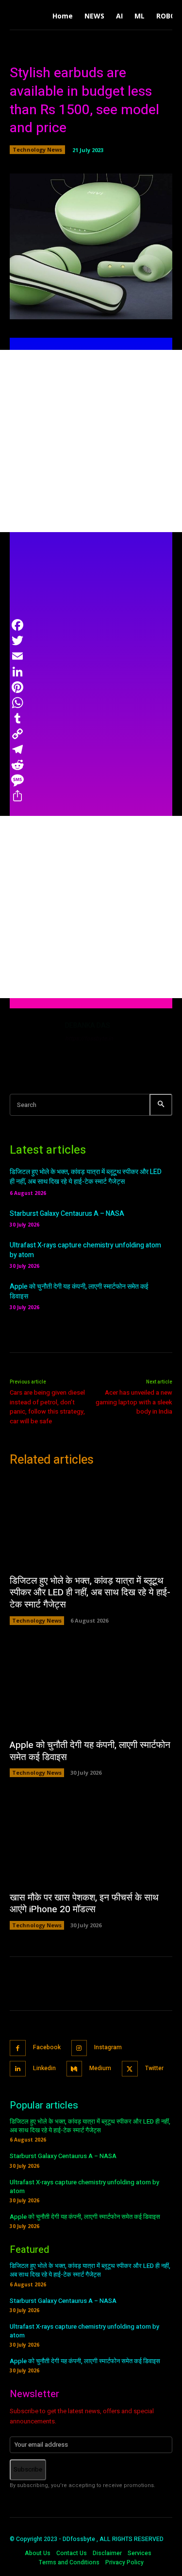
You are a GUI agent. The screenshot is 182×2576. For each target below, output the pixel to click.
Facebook (47, 2047)
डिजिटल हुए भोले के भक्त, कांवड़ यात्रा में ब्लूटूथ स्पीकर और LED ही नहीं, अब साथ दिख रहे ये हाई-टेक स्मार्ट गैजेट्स (86, 1177)
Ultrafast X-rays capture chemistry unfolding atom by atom (85, 1250)
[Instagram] (79, 2048)
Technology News (37, 149)
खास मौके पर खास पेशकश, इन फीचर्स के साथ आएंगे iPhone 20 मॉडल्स (84, 1904)
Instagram (108, 2047)
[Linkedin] (18, 2069)
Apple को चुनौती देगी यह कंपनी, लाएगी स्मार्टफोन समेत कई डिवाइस (79, 1291)
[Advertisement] (91, 441)
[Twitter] (130, 2069)
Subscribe (28, 2469)
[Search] (161, 1105)
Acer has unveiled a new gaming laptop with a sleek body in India (134, 1402)
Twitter (154, 2068)
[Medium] (74, 2069)
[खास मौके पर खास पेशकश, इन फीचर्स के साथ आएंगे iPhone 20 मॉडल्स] (91, 1839)
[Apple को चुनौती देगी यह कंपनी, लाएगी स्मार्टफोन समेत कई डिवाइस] (91, 1687)
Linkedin (44, 2068)
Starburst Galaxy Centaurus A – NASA (67, 1214)
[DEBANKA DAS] (33, 1044)
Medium (100, 2068)
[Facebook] (18, 2048)
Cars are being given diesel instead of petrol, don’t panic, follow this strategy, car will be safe (47, 1407)
